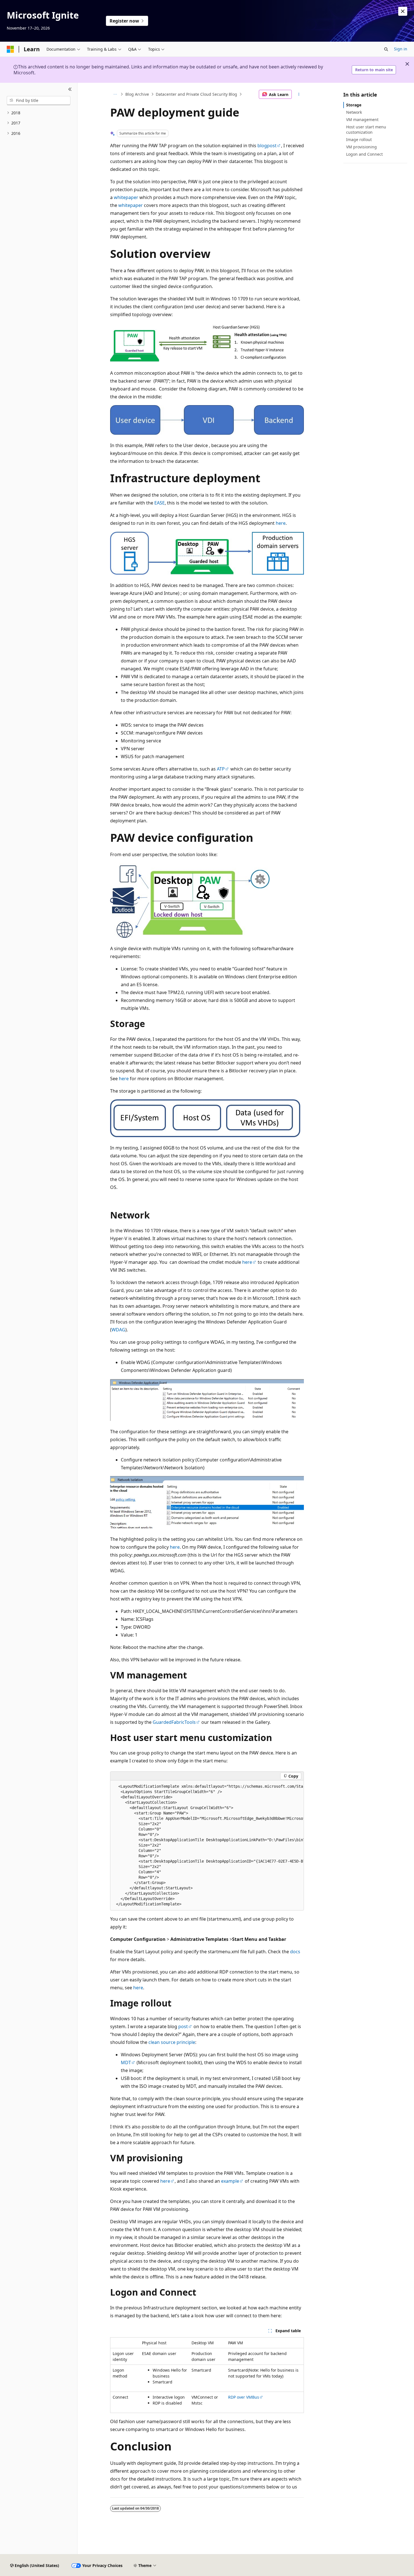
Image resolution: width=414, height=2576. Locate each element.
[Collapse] (70, 90)
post (183, 2026)
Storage (354, 105)
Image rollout (359, 139)
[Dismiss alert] (403, 11)
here (281, 523)
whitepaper (126, 197)
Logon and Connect (364, 154)
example (230, 2181)
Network (354, 112)
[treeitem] (39, 113)
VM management (362, 120)
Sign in (401, 49)
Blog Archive (137, 94)
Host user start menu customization (366, 129)
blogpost (267, 146)
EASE (160, 503)
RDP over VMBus (244, 2397)
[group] (207, 1845)
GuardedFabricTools (174, 1722)
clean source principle (172, 2042)
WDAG (118, 1330)
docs (295, 1952)
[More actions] (299, 94)
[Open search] (386, 49)
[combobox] (39, 101)
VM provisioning (361, 147)
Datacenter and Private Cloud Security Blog (196, 94)
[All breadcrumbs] (115, 94)
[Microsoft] (10, 49)
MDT (126, 2062)
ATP (221, 769)
